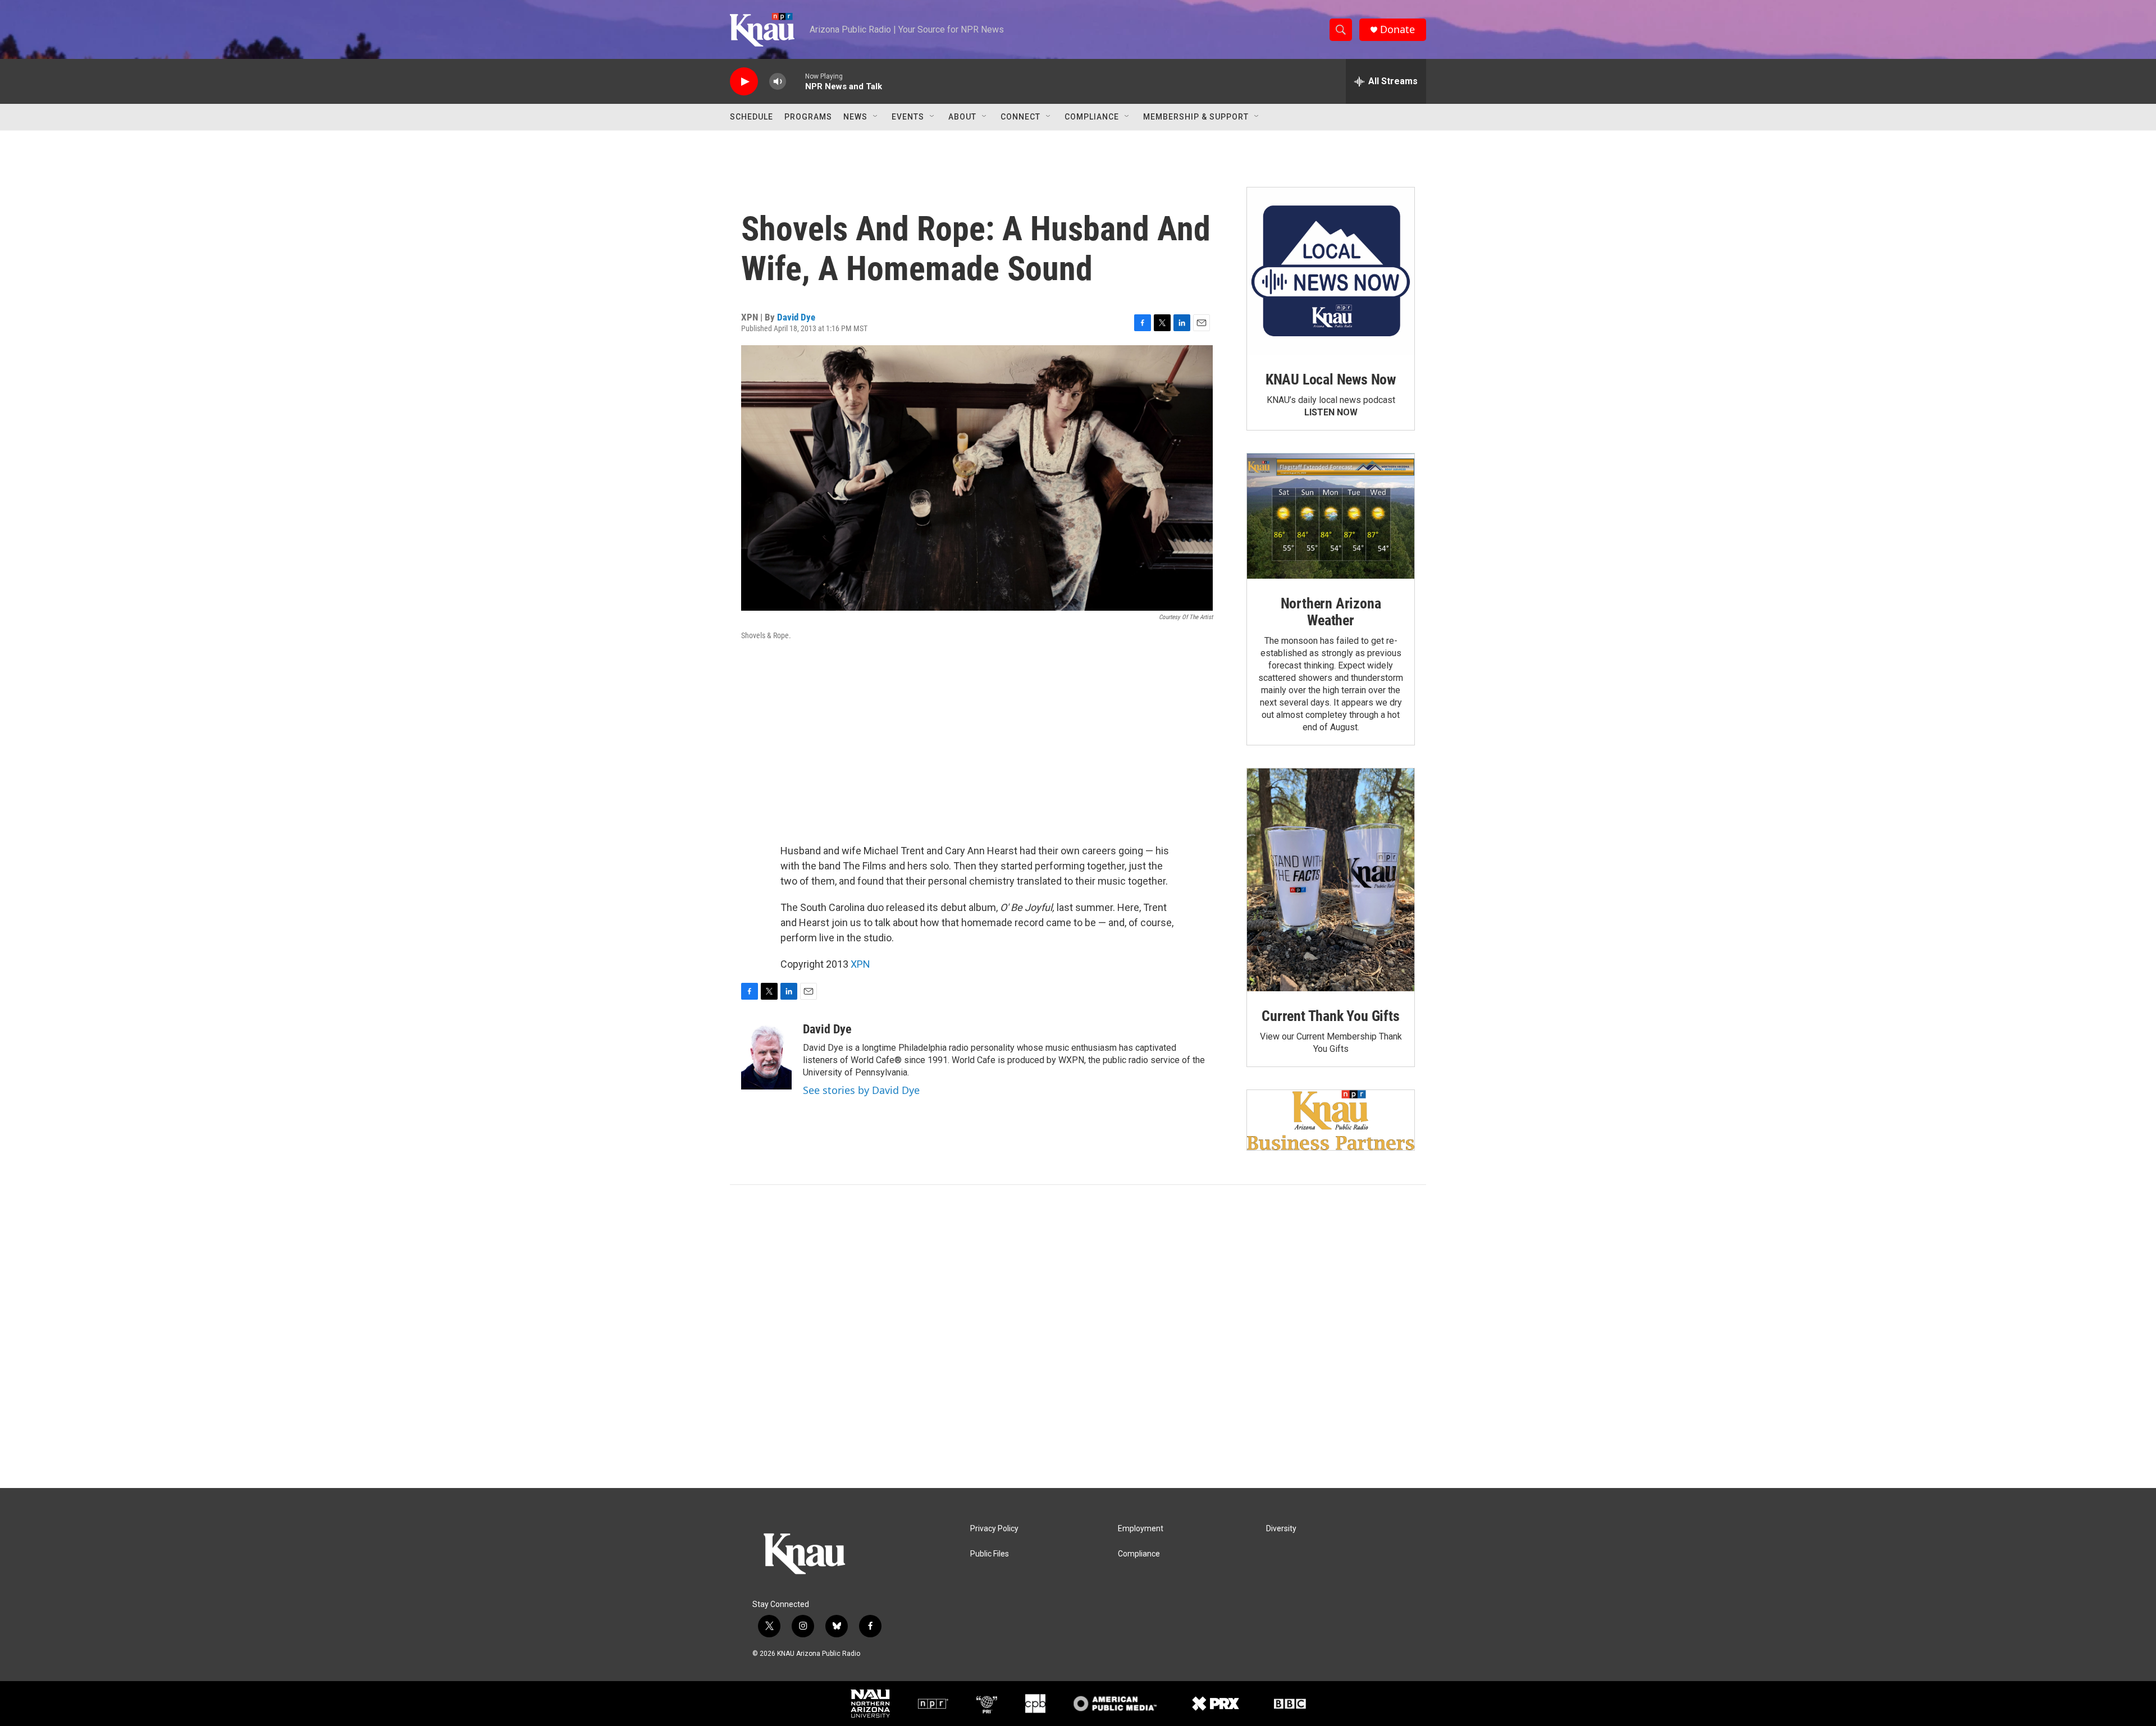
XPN (860, 964)
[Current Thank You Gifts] (1331, 880)
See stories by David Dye (861, 1090)
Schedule (752, 117)
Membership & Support (1196, 117)
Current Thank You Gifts (1330, 1016)
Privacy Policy (994, 1529)
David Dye (796, 317)
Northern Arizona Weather (1331, 612)
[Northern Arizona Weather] (1331, 516)
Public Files (990, 1554)
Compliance (1092, 117)
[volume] (778, 82)
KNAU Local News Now (1331, 379)
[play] (744, 82)
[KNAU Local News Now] (1331, 271)
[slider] (796, 81)
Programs (808, 117)
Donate (1397, 29)
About (962, 117)
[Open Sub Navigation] (876, 117)
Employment (1141, 1529)
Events (908, 117)
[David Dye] (766, 1056)
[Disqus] (1078, 1336)
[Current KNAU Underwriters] (1331, 1120)
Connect (1020, 117)
